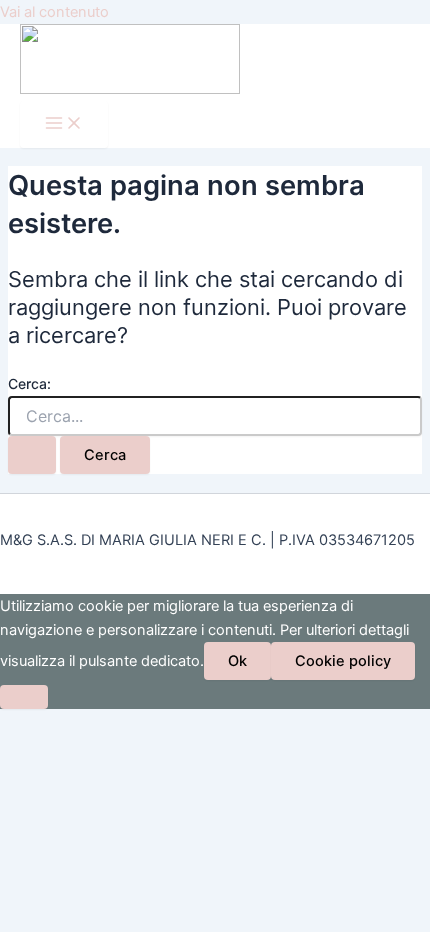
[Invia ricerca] (32, 455)
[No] (24, 697)
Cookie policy (343, 661)
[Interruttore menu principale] (64, 124)
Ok (237, 661)
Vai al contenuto (54, 12)
